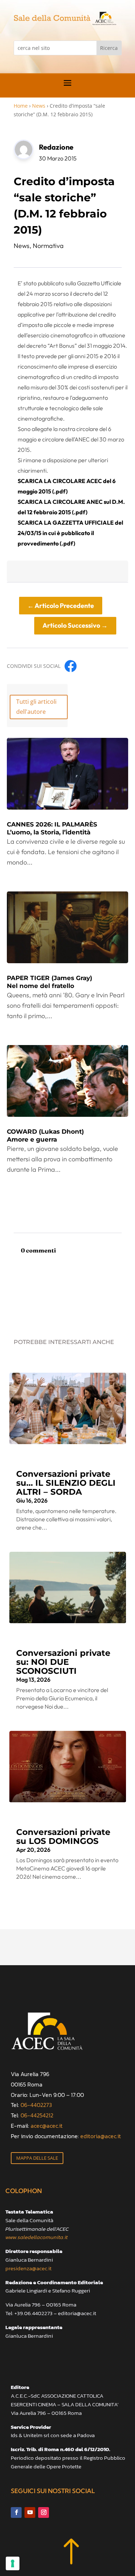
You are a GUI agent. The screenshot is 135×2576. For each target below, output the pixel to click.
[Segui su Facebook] (16, 2512)
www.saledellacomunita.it (37, 2237)
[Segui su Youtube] (30, 2512)
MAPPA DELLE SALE (37, 2158)
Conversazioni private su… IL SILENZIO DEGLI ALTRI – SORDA (66, 1483)
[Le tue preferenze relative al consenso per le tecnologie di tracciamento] (13, 2563)
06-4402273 (36, 2105)
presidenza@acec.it (28, 2268)
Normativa (48, 246)
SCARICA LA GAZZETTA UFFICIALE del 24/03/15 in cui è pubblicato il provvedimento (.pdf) (70, 533)
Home (21, 106)
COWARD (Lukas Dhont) (45, 1135)
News (39, 106)
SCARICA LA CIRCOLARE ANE (58, 502)
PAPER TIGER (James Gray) (49, 982)
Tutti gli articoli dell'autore (36, 706)
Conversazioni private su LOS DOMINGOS (63, 1837)
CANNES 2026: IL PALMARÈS (52, 828)
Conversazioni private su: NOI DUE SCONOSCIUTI (63, 1662)
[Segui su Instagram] (44, 2512)
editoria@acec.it (101, 2136)
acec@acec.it (47, 2126)
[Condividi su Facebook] (71, 666)
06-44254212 (37, 2115)
